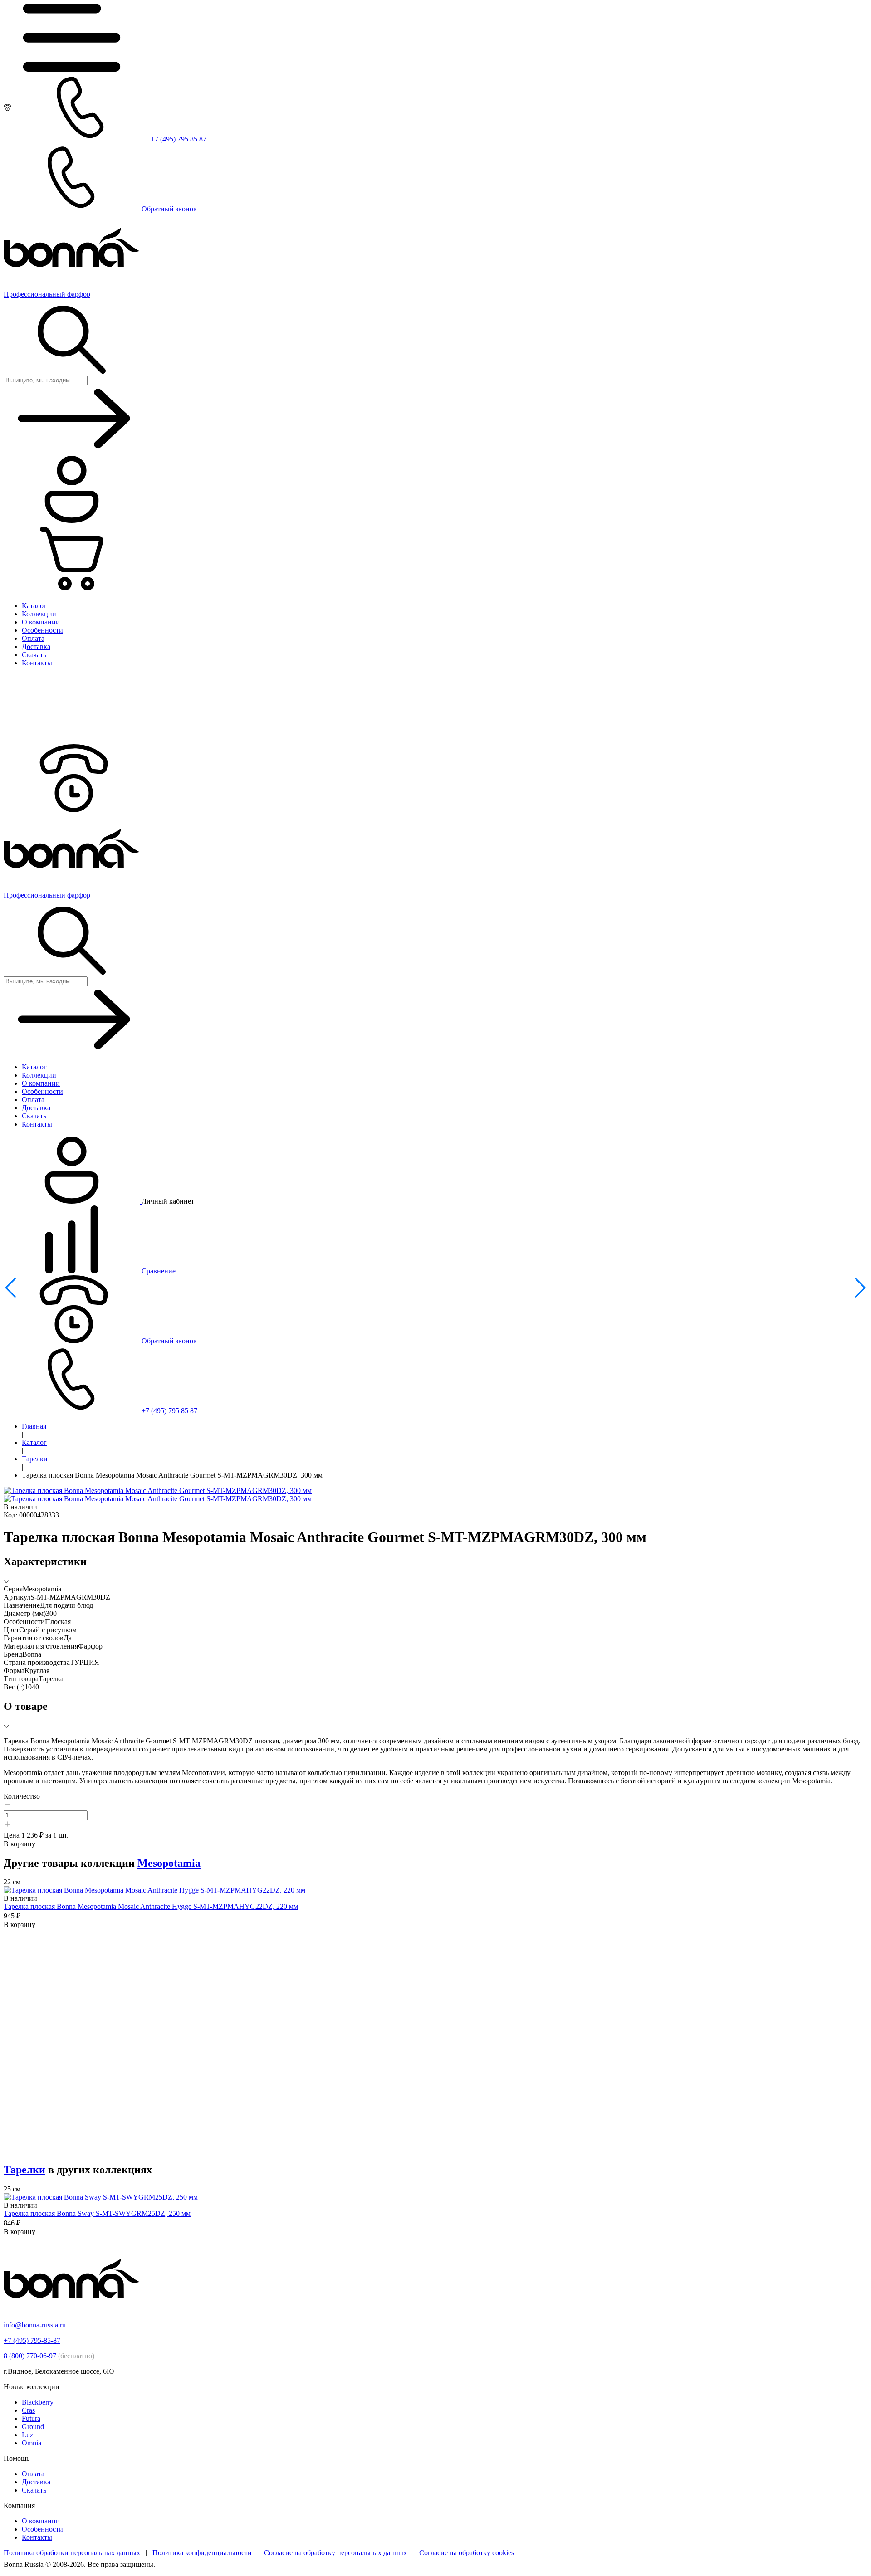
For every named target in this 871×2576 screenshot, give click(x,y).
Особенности (42, 2529)
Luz (27, 2435)
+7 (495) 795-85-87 (32, 2340)
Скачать (34, 2490)
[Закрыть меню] (72, 740)
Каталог (34, 1442)
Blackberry (38, 2402)
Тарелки (35, 1459)
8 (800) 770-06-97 (49, 2356)
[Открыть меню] (72, 69)
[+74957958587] (72, 810)
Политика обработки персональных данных (72, 2553)
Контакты (37, 2537)
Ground (33, 2427)
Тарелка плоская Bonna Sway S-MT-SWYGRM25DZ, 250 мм (97, 2213)
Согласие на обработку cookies (467, 2553)
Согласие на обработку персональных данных (335, 2553)
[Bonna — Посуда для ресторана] (72, 2310)
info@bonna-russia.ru (35, 2325)
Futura (31, 2418)
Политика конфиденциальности (202, 2553)
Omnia (32, 2443)
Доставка (36, 2482)
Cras (28, 2410)
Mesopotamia (169, 1863)
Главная (34, 1426)
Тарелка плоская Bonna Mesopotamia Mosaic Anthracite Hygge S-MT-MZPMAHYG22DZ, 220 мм (151, 1906)
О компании (41, 2521)
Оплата (33, 2474)
